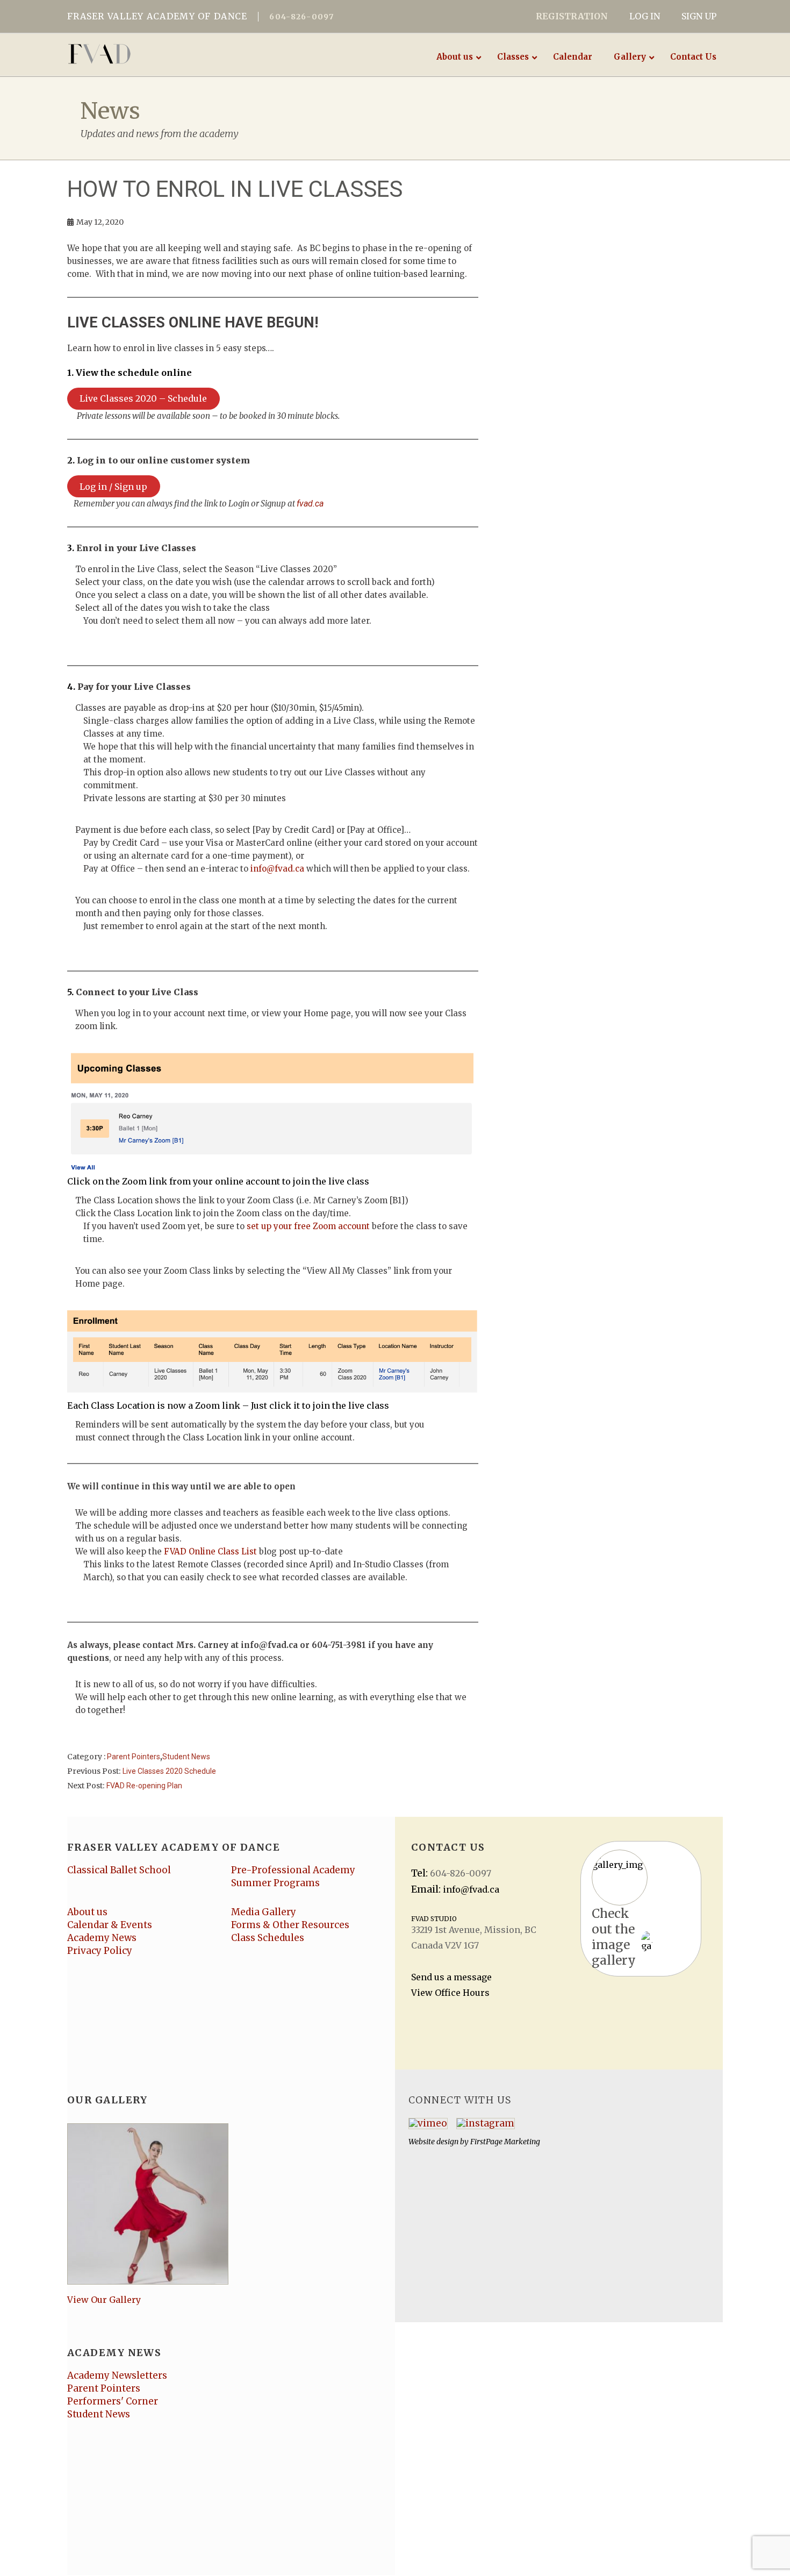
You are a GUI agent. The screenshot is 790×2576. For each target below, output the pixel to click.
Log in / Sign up (113, 487)
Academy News (102, 1938)
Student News (186, 1757)
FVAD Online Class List (210, 1551)
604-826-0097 (301, 17)
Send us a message (451, 1977)
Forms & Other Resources (290, 1925)
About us (87, 1912)
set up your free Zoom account (308, 1226)
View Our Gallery (104, 2300)
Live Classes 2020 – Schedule (143, 398)
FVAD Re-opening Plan (144, 1786)
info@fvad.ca (277, 869)
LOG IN (645, 16)
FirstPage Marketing (505, 2142)
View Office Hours (450, 1993)
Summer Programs (275, 1883)
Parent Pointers (134, 1757)
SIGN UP (699, 16)
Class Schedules (268, 1938)
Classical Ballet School (119, 1870)
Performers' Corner (113, 2401)
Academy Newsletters (117, 2375)
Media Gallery (264, 1912)
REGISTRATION (572, 16)
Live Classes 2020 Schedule (169, 1771)
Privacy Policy (100, 1951)
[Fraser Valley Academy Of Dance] (141, 54)
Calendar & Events (110, 1925)
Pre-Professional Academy (293, 1870)
